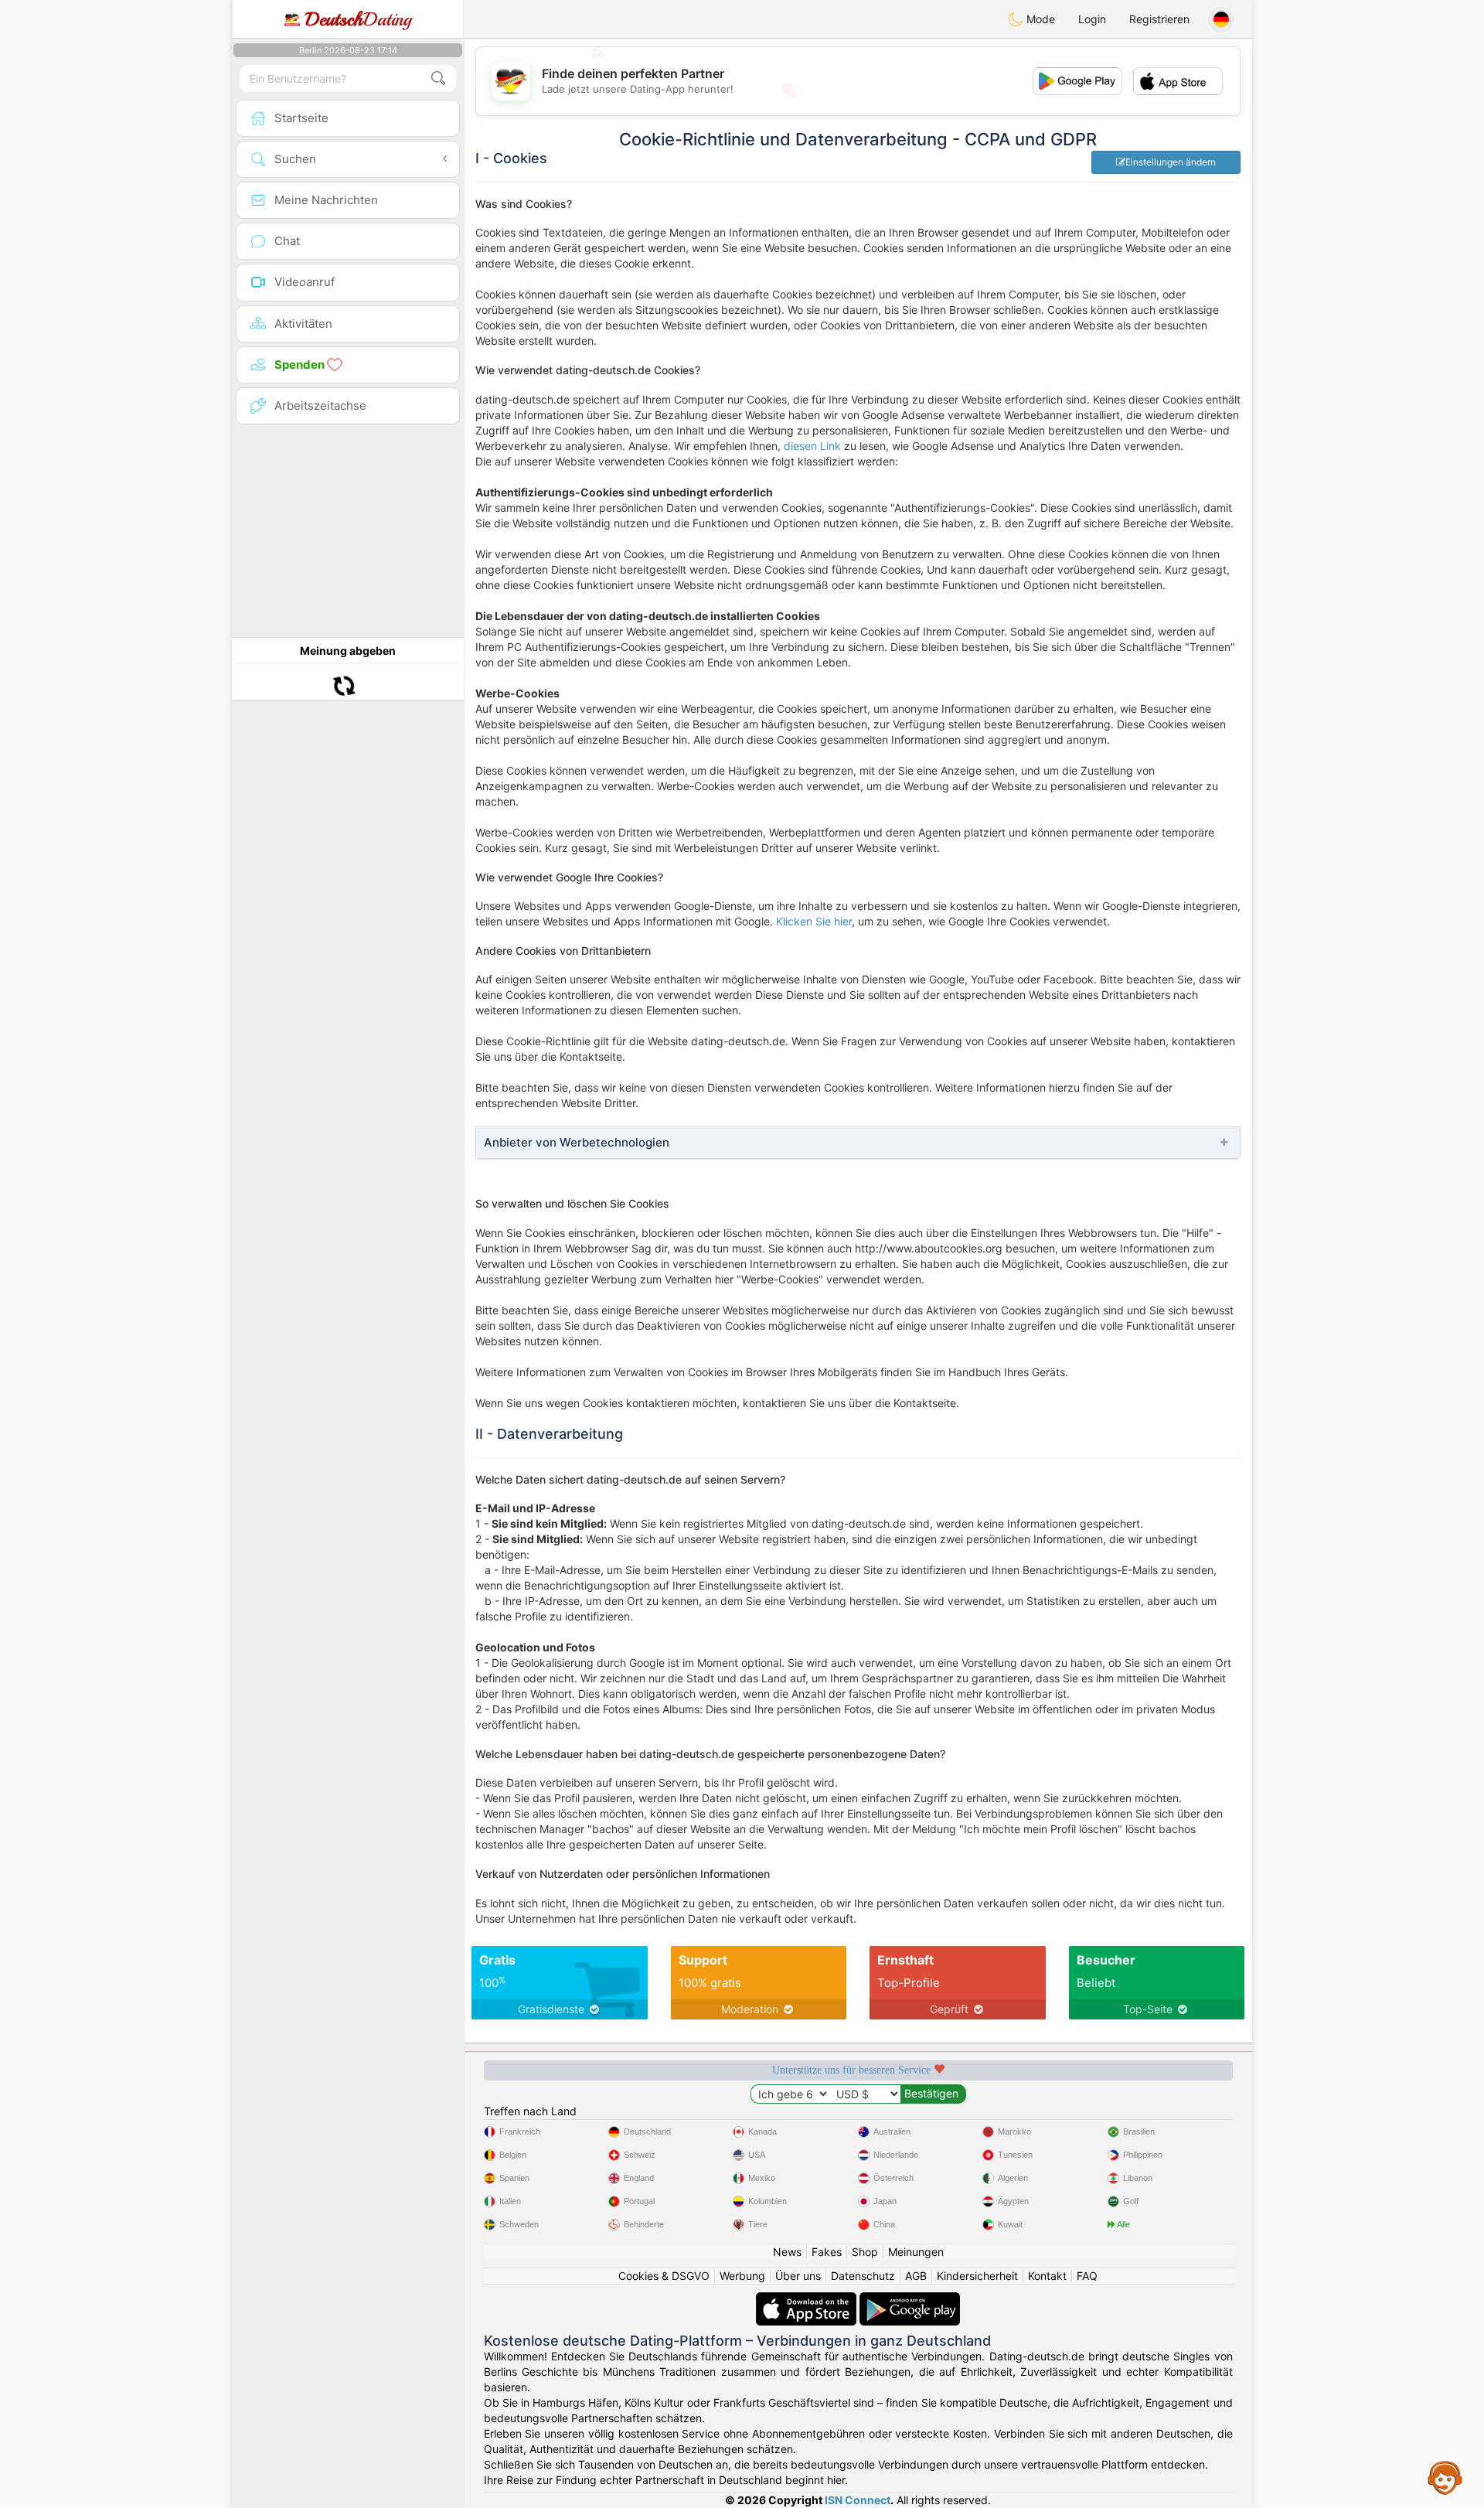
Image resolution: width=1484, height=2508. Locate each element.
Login (1092, 19)
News (787, 2252)
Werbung (742, 2276)
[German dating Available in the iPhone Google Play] (910, 2300)
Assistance (1445, 2477)
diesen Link (812, 446)
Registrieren (1159, 19)
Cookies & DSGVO (664, 2276)
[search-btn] (438, 78)
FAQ (1087, 2276)
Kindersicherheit (977, 2276)
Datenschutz (863, 2276)
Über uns (798, 2276)
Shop (865, 2252)
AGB (916, 2276)
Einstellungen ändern (1171, 162)
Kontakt (1047, 2276)
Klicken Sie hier (814, 921)
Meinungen (916, 2252)
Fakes (827, 2252)
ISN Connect (858, 2500)
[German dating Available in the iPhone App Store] (808, 2300)
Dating (358, 19)
